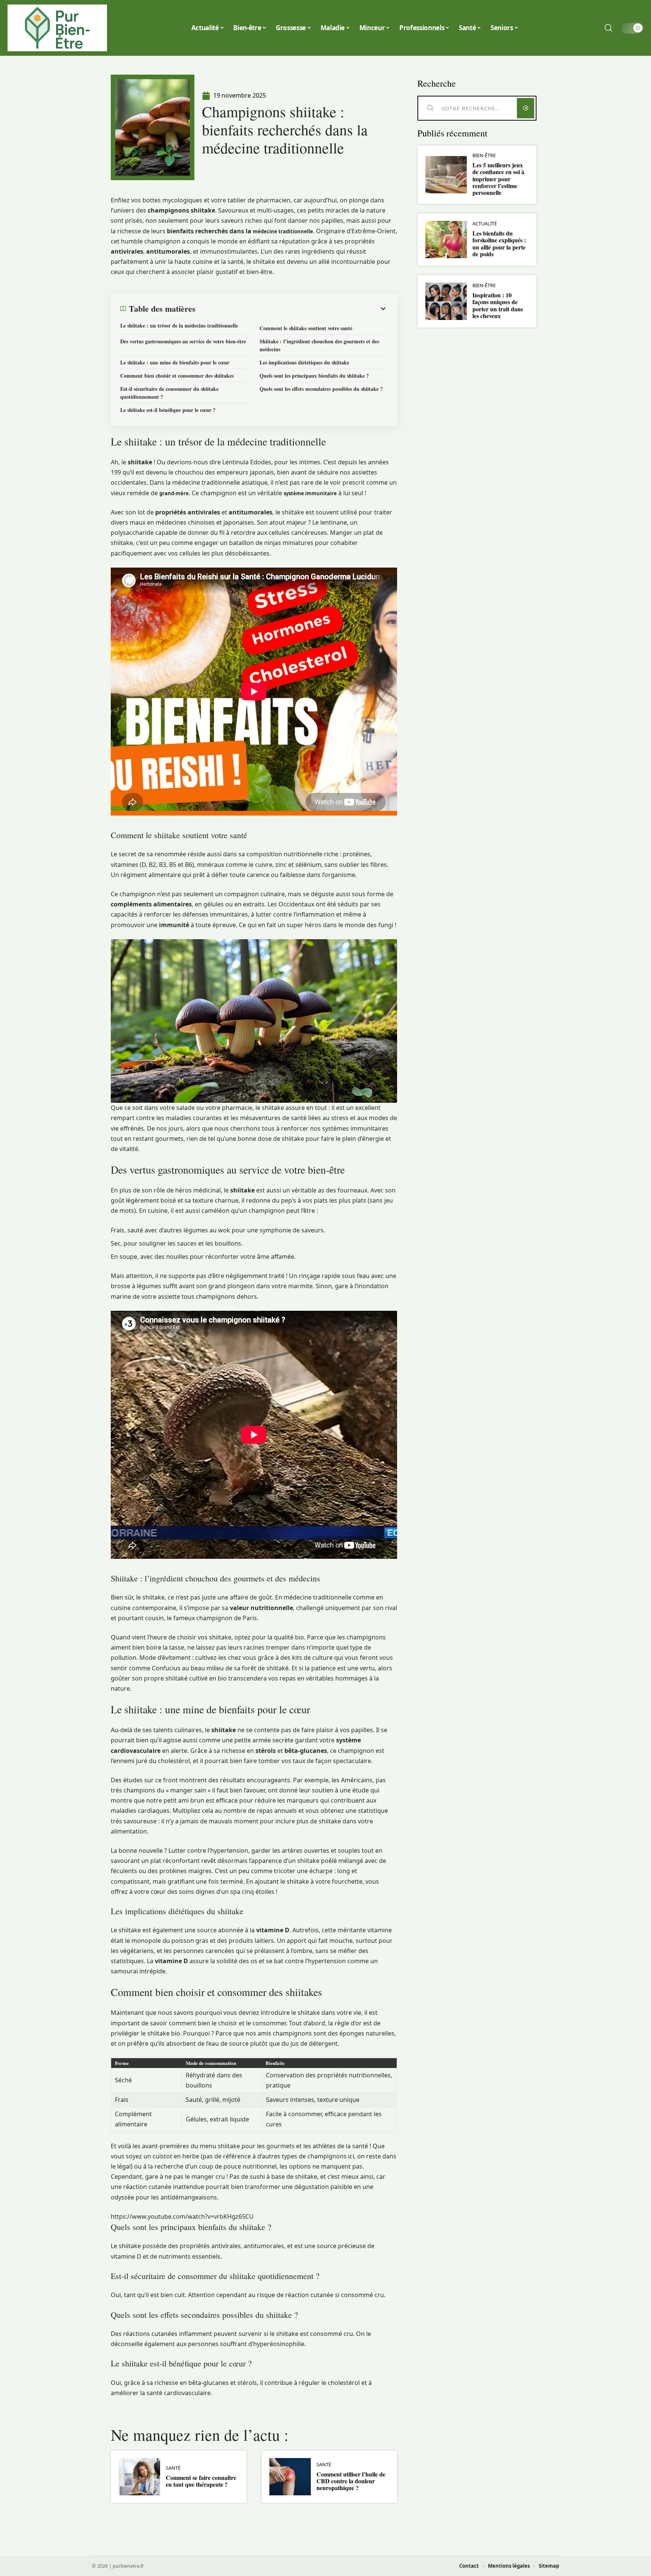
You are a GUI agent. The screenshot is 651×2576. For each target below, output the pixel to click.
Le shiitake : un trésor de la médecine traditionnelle (179, 325)
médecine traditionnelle (283, 231)
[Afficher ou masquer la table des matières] (292, 309)
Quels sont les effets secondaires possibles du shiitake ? (321, 389)
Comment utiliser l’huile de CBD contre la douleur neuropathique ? (351, 2481)
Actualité (485, 224)
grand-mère (174, 493)
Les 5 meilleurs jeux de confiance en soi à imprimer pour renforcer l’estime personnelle (498, 179)
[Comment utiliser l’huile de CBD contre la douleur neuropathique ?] (290, 2477)
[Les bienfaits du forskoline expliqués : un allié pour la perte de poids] (446, 240)
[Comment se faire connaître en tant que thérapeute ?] (139, 2477)
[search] (608, 28)
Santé (173, 2468)
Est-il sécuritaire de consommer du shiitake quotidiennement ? (169, 393)
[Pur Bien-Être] (57, 28)
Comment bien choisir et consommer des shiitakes (177, 376)
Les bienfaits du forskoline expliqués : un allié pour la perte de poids (499, 243)
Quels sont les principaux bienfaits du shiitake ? (314, 376)
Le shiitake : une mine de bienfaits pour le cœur (175, 362)
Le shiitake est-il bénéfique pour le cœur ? (168, 410)
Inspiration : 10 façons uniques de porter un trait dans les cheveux (498, 305)
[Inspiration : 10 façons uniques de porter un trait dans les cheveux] (446, 301)
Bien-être (484, 155)
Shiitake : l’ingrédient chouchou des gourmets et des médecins (319, 345)
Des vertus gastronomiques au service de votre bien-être (183, 341)
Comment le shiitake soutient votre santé (306, 328)
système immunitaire (310, 493)
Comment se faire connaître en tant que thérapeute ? (201, 2481)
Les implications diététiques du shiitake (304, 362)
